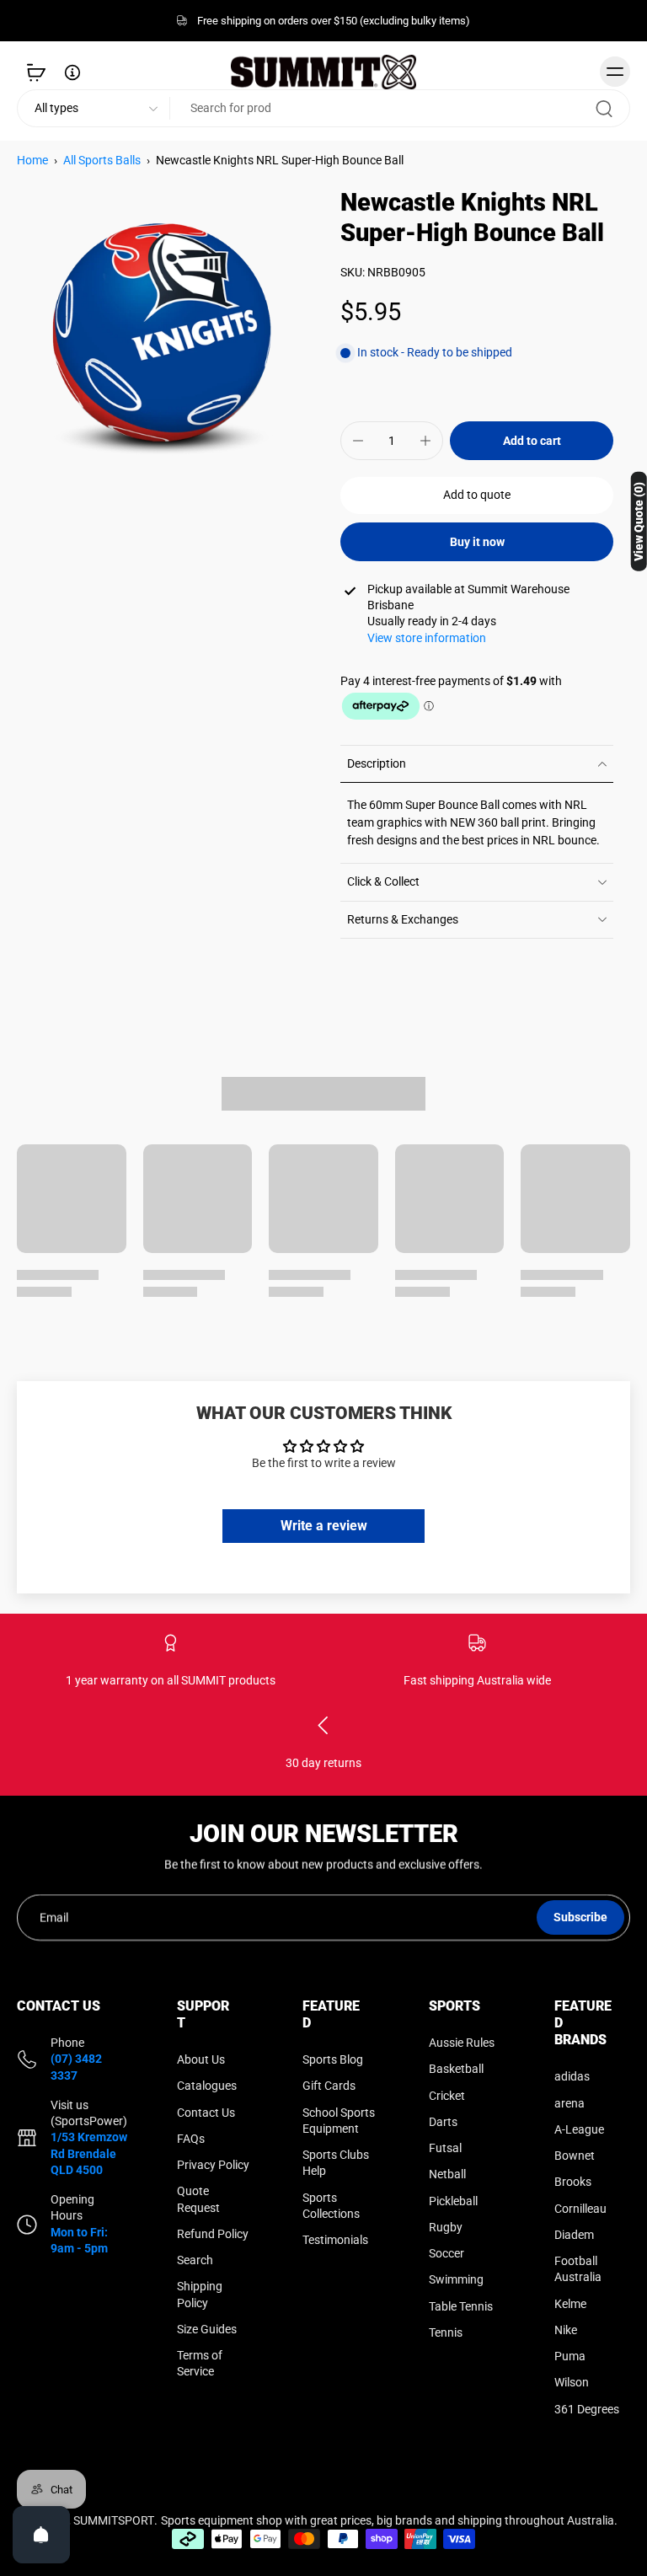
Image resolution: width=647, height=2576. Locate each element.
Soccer (446, 2253)
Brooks (573, 2182)
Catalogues (207, 2086)
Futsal (445, 2148)
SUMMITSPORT (114, 2520)
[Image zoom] (162, 333)
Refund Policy (213, 2234)
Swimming (456, 2280)
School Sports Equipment (339, 2121)
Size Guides (207, 2329)
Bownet (575, 2156)
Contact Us (206, 2113)
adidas (572, 2077)
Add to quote (477, 495)
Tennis (446, 2332)
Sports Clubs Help (336, 2163)
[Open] (41, 2535)
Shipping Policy (200, 2295)
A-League (579, 2129)
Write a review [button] (324, 1526)
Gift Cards (329, 2086)
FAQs (191, 2139)
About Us (201, 2059)
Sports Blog (333, 2059)
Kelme (570, 2304)
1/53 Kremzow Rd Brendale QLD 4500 (89, 2154)
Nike (566, 2330)
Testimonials (335, 2240)
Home (32, 160)
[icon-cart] (35, 72)
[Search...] (604, 109)
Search (195, 2260)
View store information (427, 638)
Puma (570, 2356)
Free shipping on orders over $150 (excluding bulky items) (334, 21)
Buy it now (477, 542)
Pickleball (453, 2201)
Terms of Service (200, 2363)
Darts (443, 2122)
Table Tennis (461, 2306)
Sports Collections (331, 2206)
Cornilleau (580, 2209)
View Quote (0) (639, 522)
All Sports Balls (102, 160)
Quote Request (198, 2200)
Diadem (574, 2235)
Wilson (572, 2383)
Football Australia (578, 2269)
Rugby (446, 2227)
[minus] (358, 441)
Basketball (456, 2070)
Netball (447, 2175)
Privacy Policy (213, 2165)
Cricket (447, 2096)
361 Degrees (587, 2409)
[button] (532, 441)
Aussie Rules (462, 2043)
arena (569, 2103)
